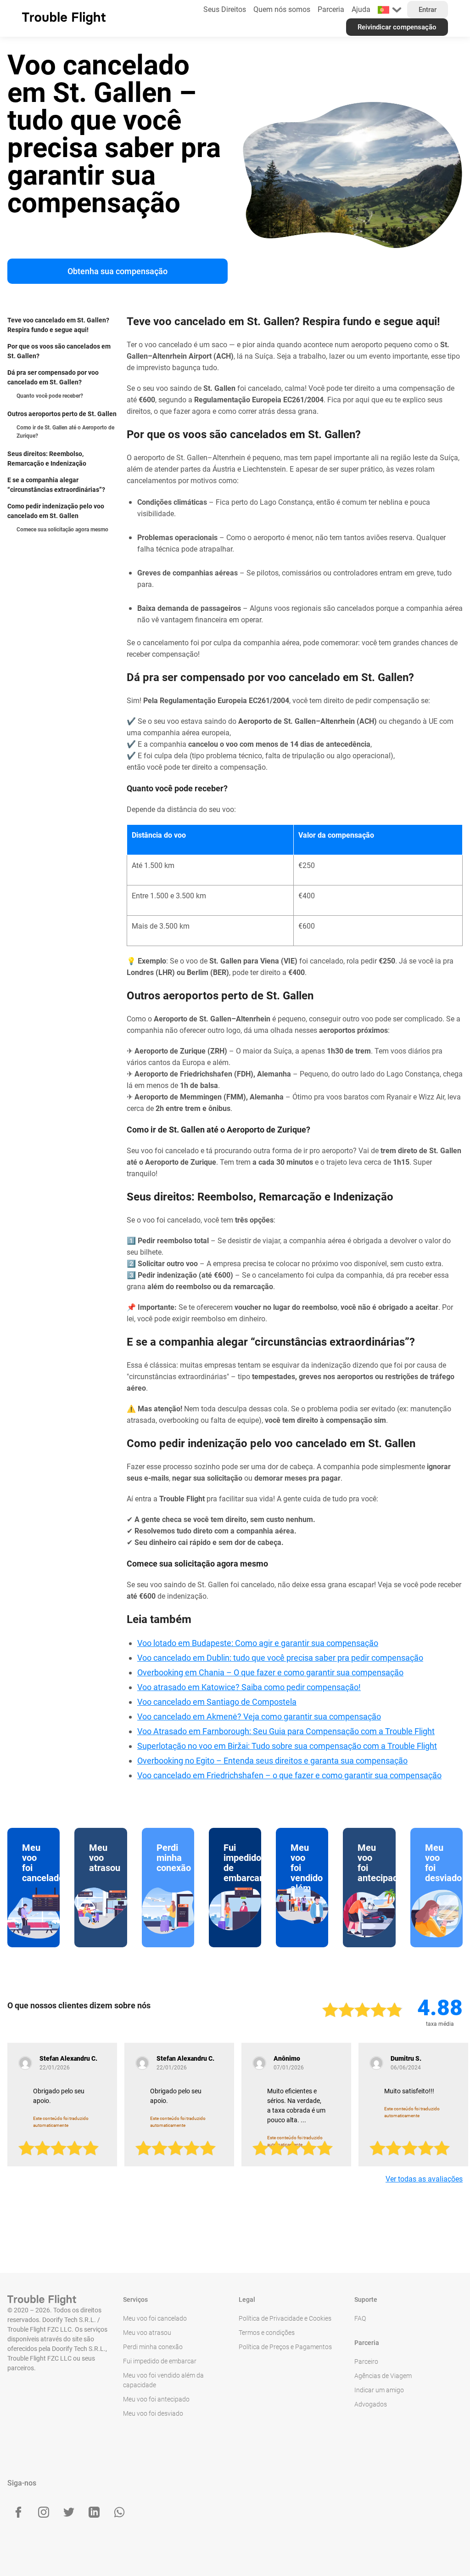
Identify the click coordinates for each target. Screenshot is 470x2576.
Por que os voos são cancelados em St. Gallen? (59, 351)
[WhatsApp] (119, 2512)
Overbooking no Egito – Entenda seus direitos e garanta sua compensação (272, 1761)
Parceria (331, 9)
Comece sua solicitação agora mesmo (62, 530)
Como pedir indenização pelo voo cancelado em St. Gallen (56, 511)
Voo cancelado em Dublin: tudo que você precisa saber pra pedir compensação (280, 1658)
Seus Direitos (225, 9)
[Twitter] (69, 2512)
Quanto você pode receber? (50, 396)
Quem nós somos (282, 9)
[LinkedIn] (94, 2512)
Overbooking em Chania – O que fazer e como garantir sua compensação (270, 1672)
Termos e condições (267, 2333)
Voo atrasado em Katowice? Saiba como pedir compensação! (249, 1687)
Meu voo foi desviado (153, 2413)
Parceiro (366, 2362)
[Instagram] (44, 2512)
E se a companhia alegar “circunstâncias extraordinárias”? (56, 485)
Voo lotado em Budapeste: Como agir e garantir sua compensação (258, 1643)
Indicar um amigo (379, 2390)
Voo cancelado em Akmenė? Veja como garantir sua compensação (259, 1716)
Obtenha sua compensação (117, 271)
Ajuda (361, 9)
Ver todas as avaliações (424, 2179)
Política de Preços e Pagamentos (285, 2347)
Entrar (428, 10)
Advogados (371, 2404)
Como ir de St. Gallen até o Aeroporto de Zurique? (65, 432)
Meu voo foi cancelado (155, 2318)
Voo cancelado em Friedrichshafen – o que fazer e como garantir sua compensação (289, 1775)
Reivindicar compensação (397, 27)
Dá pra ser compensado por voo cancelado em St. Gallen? (53, 377)
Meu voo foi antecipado (156, 2399)
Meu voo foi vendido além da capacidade (163, 2380)
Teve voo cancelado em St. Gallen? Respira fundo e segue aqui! (58, 325)
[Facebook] (18, 2512)
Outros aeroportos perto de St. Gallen (62, 414)
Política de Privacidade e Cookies (285, 2318)
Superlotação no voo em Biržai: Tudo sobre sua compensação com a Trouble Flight (287, 1746)
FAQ (360, 2318)
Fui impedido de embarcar (160, 2361)
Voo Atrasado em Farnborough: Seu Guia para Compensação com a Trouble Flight (286, 1731)
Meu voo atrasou (147, 2333)
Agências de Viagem (383, 2376)
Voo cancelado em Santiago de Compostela (217, 1702)
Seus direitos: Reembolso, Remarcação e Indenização (47, 459)
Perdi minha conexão (153, 2347)
